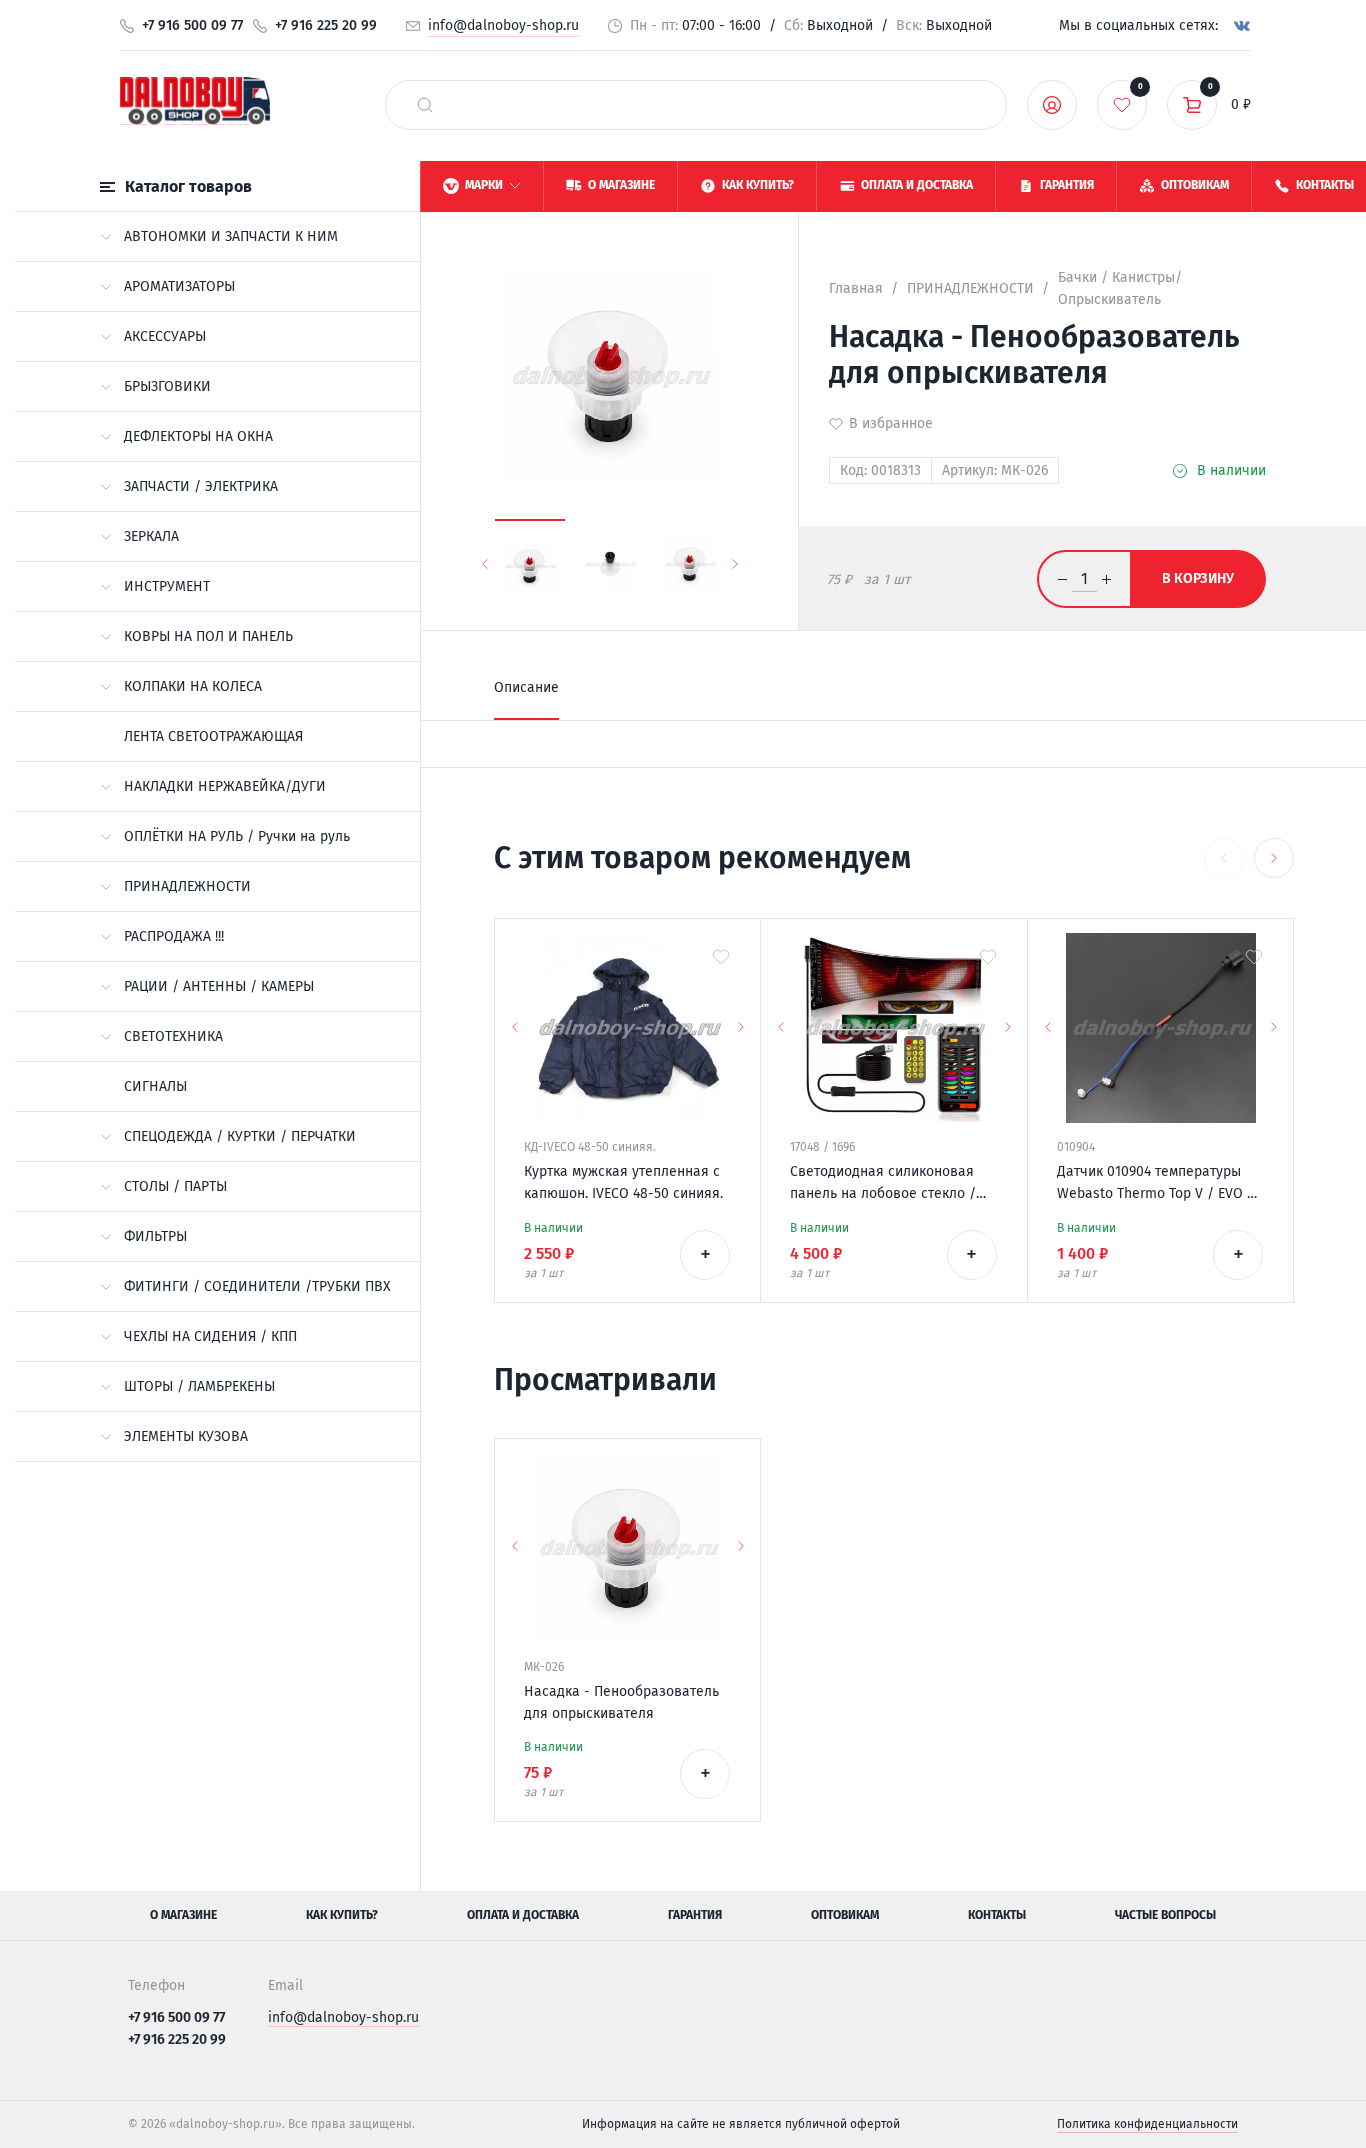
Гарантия (695, 1915)
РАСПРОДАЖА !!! (174, 936)
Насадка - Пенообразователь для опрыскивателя (621, 1702)
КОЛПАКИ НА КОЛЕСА (193, 686)
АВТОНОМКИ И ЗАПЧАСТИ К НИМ (231, 236)
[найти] (425, 105)
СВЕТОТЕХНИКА (173, 1036)
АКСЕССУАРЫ (165, 336)
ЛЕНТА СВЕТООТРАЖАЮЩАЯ (213, 736)
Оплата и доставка (523, 1915)
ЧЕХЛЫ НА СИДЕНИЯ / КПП (210, 1336)
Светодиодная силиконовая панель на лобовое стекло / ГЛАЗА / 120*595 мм (883, 1184)
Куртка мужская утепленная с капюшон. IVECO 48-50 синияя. (623, 1182)
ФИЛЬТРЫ (155, 1236)
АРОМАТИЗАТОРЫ (179, 286)
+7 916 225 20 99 (326, 25)
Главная (856, 288)
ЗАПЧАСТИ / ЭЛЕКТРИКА (201, 486)
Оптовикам (845, 1915)
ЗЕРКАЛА (151, 536)
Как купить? (342, 1915)
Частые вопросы (1165, 1915)
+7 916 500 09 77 (192, 25)
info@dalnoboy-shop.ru (503, 25)
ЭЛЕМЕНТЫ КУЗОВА (186, 1436)
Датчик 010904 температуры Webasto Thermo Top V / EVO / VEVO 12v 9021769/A (1155, 1184)
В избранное (891, 423)
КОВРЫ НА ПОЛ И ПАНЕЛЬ (208, 636)
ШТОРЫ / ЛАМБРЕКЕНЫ (199, 1386)
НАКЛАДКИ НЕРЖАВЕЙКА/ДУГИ (225, 786)
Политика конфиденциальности (1147, 2124)
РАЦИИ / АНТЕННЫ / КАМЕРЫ (219, 986)
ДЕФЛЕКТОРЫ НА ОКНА (198, 436)
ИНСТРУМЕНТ (167, 586)
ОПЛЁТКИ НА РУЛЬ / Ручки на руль (237, 836)
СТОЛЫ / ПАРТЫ (175, 1186)
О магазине (183, 1915)
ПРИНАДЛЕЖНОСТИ (187, 886)
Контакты (997, 1915)
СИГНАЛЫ (155, 1086)
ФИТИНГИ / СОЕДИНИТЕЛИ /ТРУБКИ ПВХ (257, 1286)
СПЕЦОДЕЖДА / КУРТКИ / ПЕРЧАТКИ (240, 1136)
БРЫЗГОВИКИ (167, 386)
